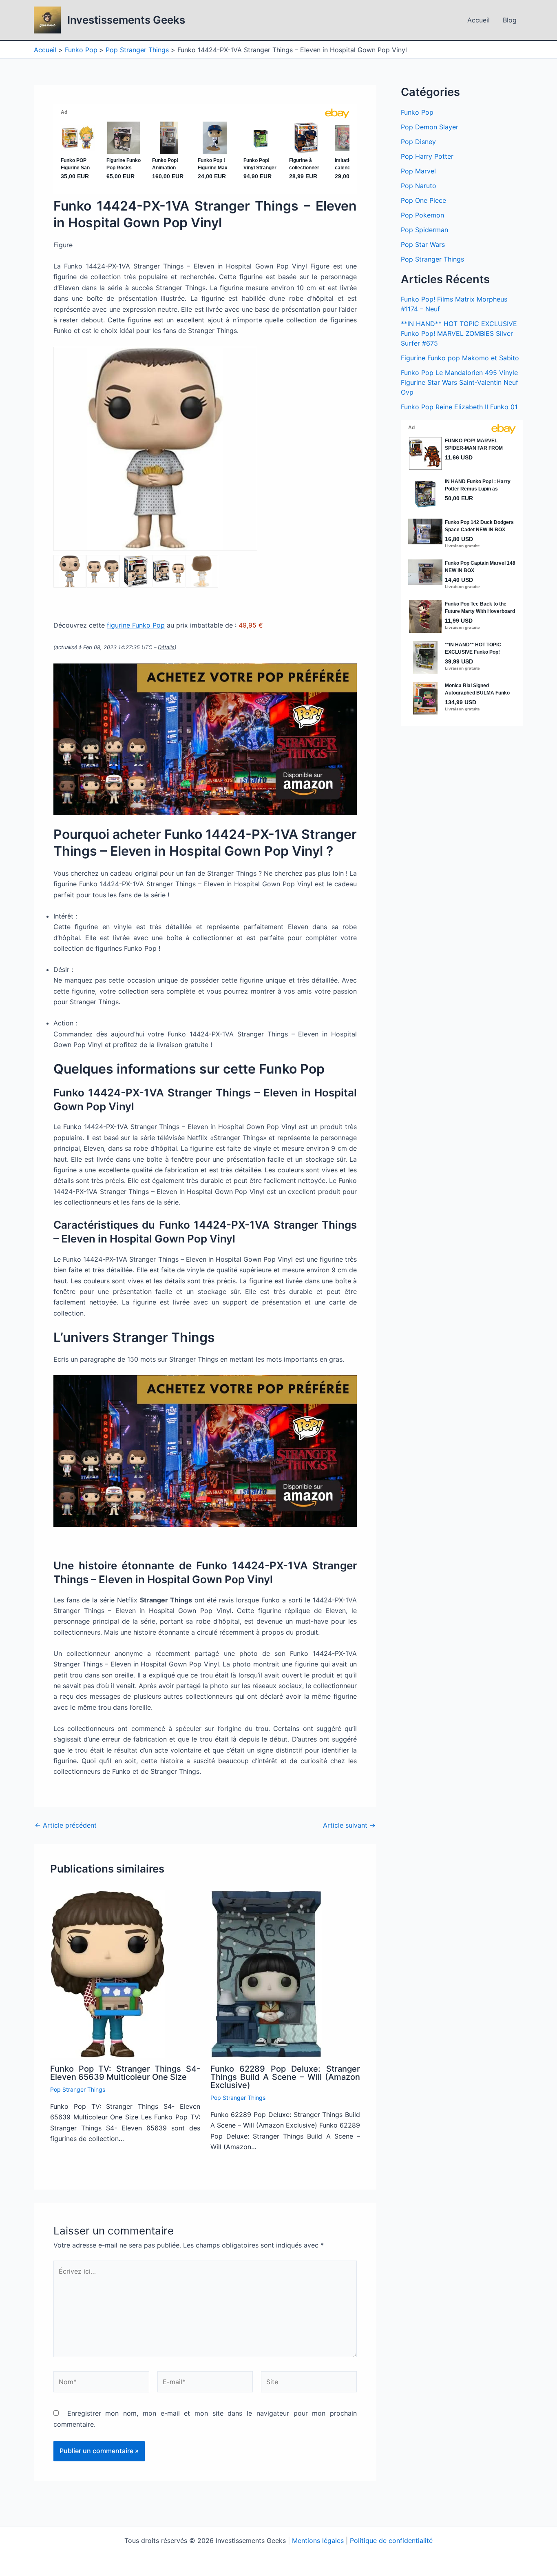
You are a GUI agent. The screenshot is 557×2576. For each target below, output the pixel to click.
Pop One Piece (423, 200)
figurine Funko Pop (136, 625)
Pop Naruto (419, 186)
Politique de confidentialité (391, 2540)
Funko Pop (417, 112)
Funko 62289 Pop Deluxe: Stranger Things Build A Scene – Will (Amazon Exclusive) (285, 2077)
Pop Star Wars (423, 244)
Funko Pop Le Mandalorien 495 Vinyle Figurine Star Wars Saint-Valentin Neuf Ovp (460, 382)
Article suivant (349, 1825)
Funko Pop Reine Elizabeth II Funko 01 (459, 407)
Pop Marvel (418, 171)
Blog (510, 20)
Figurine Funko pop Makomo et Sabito (460, 358)
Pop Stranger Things (78, 2089)
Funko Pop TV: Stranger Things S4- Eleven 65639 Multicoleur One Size (125, 2073)
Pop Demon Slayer (430, 127)
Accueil (479, 20)
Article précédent (66, 1825)
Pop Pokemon (422, 215)
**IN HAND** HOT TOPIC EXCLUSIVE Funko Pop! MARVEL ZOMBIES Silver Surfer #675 (459, 333)
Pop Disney (418, 142)
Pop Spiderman (424, 230)
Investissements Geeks (126, 20)
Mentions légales (318, 2540)
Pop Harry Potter (427, 156)
